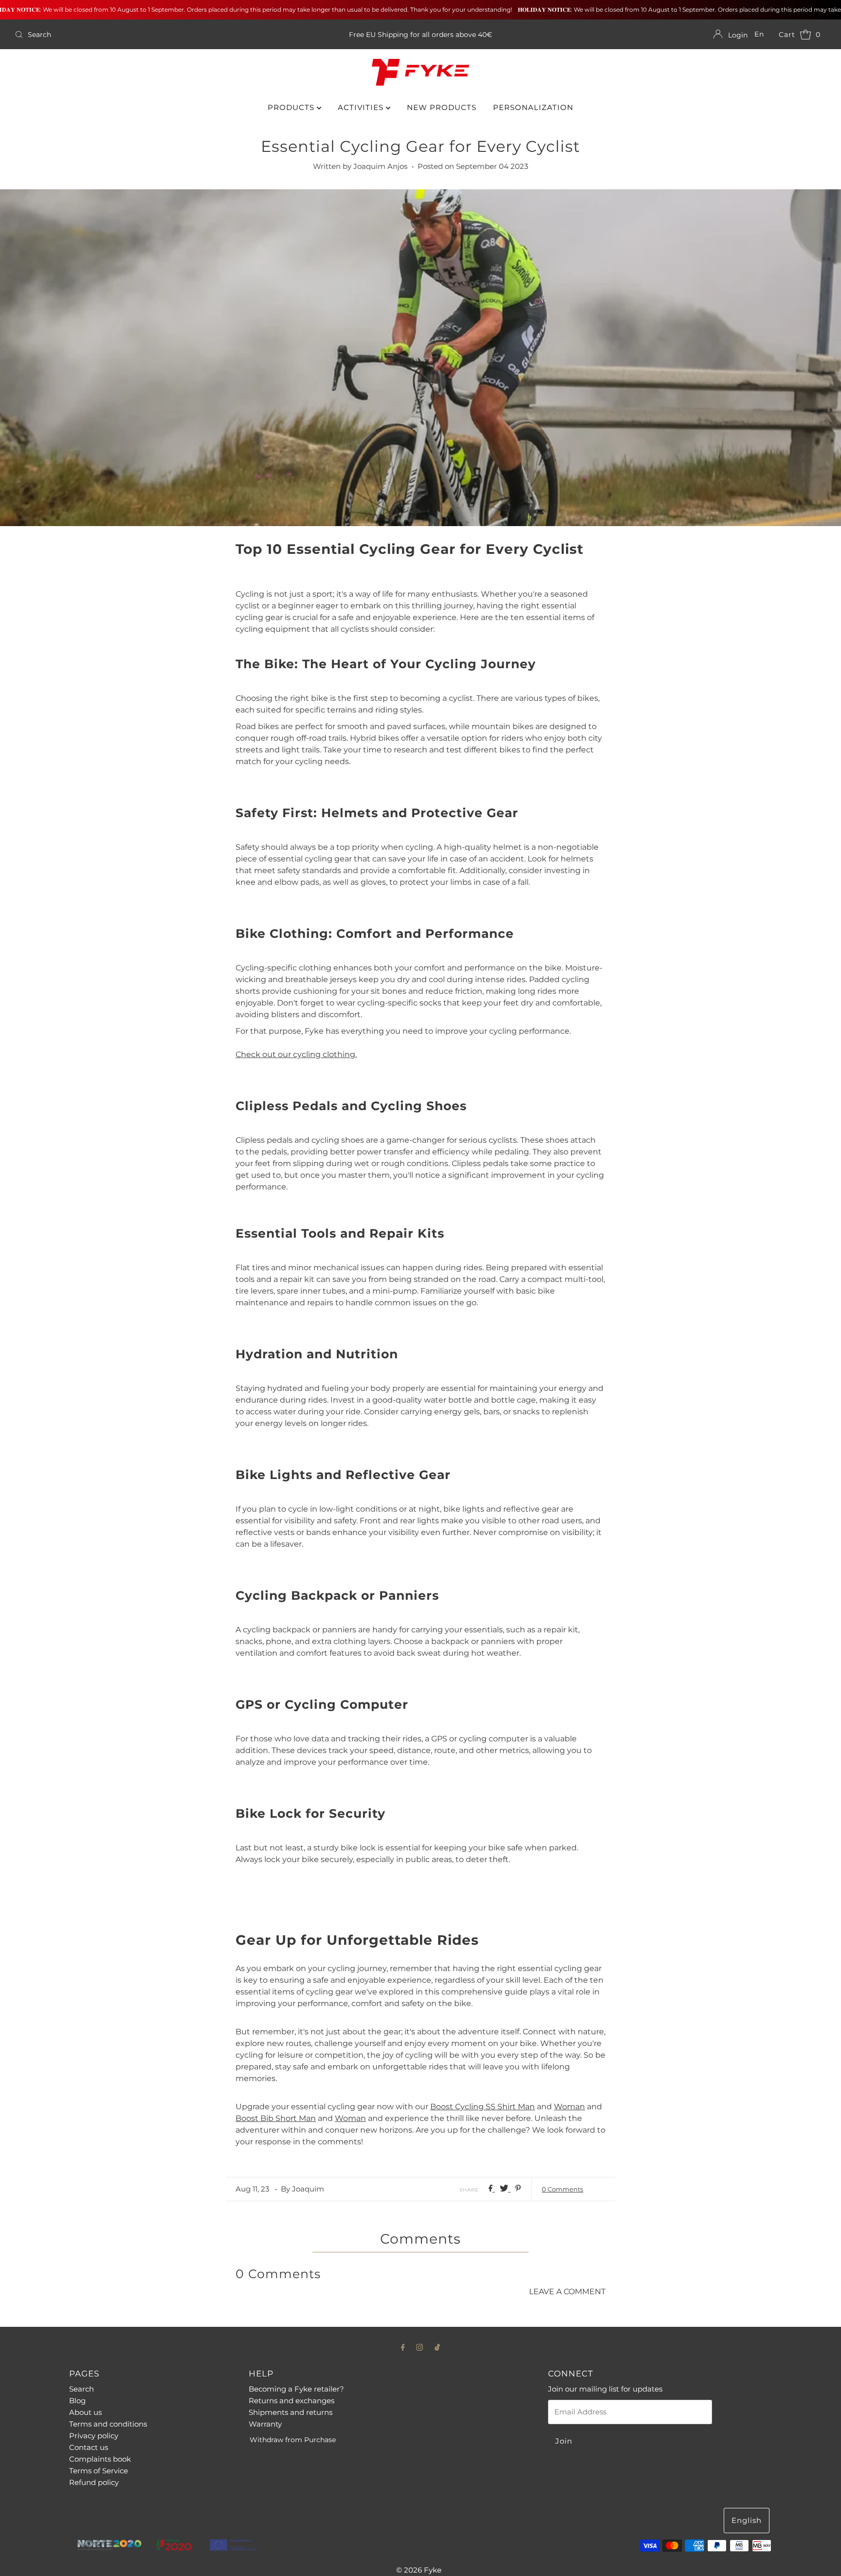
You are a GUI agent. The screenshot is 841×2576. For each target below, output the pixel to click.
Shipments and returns (291, 2412)
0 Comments (562, 2189)
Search (82, 2389)
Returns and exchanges (292, 2401)
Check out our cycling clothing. (296, 1054)
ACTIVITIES (362, 107)
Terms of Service (99, 2471)
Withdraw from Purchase (293, 2440)
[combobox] (145, 35)
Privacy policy (94, 2436)
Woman (569, 2107)
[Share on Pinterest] (518, 2189)
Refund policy (94, 2482)
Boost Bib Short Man (276, 2118)
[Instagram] (420, 2347)
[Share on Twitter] (505, 2189)
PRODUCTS (292, 107)
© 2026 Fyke (419, 2570)
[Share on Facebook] (492, 2189)
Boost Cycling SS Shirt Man (483, 2107)
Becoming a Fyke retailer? (296, 2389)
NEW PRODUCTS (442, 107)
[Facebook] (403, 2347)
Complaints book (100, 2459)
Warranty (265, 2424)
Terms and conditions (108, 2424)
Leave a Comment (567, 2292)
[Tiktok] (437, 2347)
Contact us (89, 2447)
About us (85, 2412)
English (747, 2520)
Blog (77, 2401)
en (759, 34)
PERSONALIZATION (533, 107)
